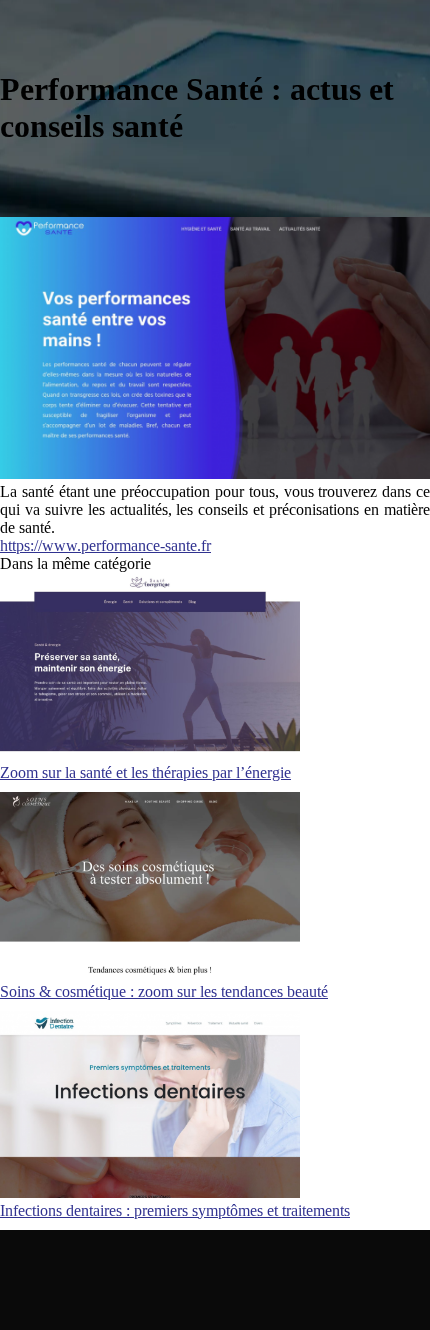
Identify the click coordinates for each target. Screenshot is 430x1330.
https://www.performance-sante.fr (105, 545)
